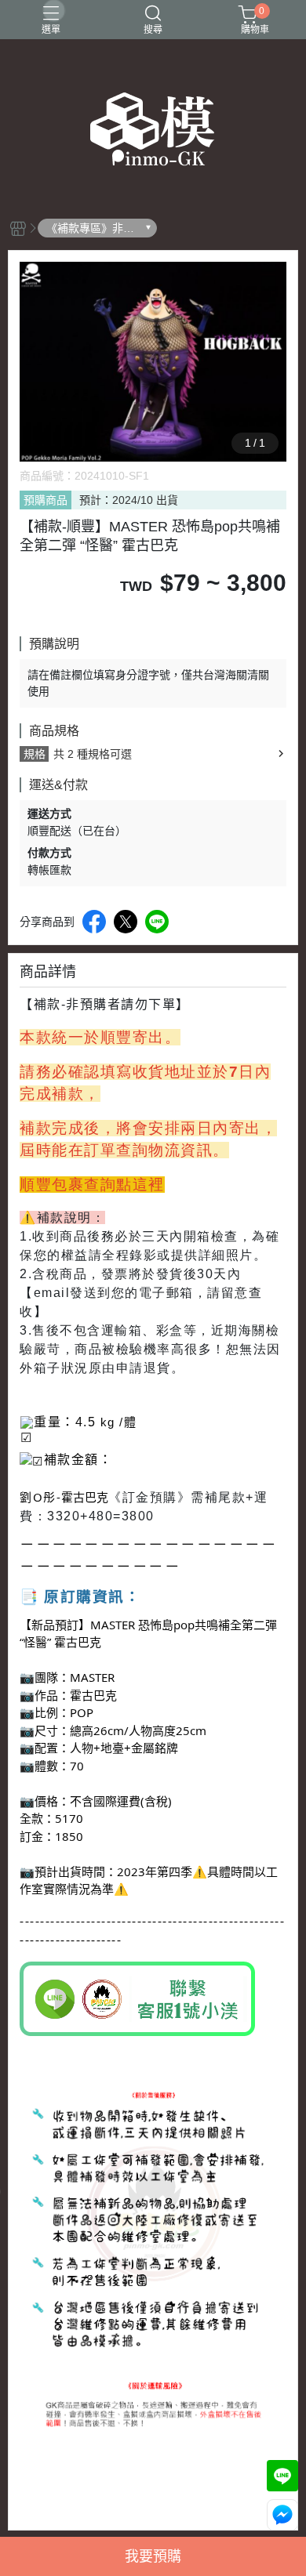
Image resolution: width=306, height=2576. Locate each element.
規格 (35, 754)
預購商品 (46, 500)
